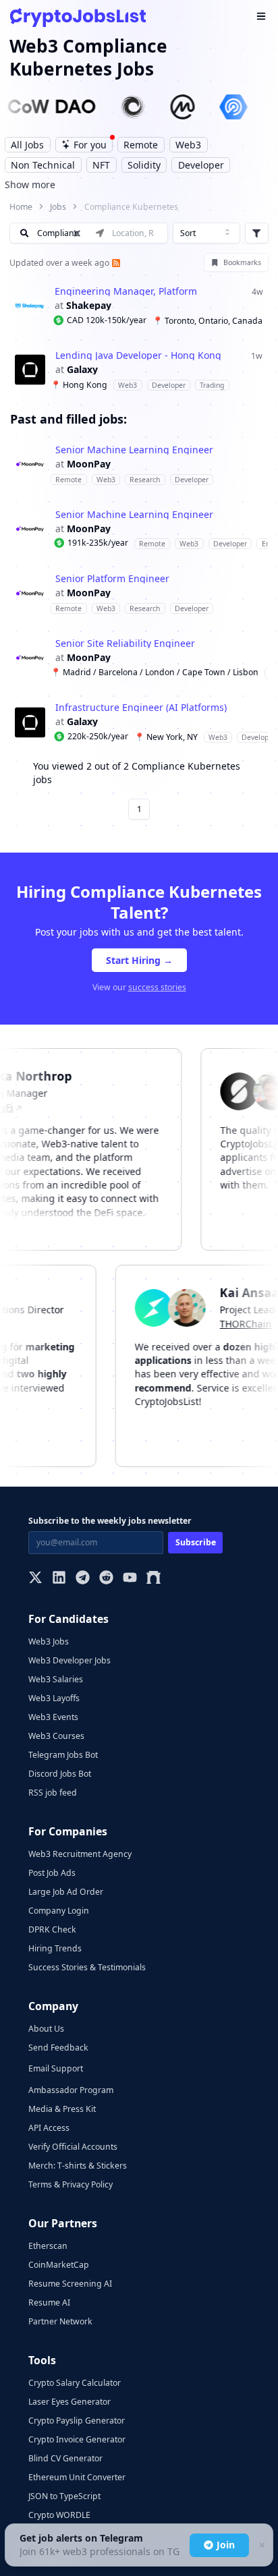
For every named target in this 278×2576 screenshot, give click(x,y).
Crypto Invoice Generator (77, 2439)
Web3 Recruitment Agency (80, 1854)
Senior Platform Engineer (112, 579)
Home (21, 207)
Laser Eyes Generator (69, 2402)
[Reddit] (106, 1579)
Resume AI (49, 2302)
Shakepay (89, 306)
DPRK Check (52, 1929)
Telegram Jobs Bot (63, 1755)
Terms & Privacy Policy (71, 2184)
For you (90, 145)
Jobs (58, 207)
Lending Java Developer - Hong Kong (138, 355)
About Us (46, 2029)
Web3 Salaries (56, 1679)
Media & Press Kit (62, 2109)
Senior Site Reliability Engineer (125, 643)
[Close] (261, 2545)
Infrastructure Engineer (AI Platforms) (141, 708)
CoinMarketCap (59, 2265)
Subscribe (196, 1542)
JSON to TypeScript (64, 2496)
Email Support (56, 2068)
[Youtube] (130, 1579)
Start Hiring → (139, 960)
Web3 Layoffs (54, 1698)
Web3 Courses (56, 1736)
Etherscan (48, 2246)
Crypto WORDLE (59, 2515)
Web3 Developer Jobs (69, 1660)
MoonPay (89, 464)
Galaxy (82, 370)
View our (139, 987)
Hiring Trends (55, 1948)
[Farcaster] (154, 1579)
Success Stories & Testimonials (87, 1967)
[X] (35, 1579)
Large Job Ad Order (66, 1892)
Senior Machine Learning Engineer (134, 450)
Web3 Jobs (49, 1641)
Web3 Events (53, 1717)
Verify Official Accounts (73, 2147)
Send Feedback (58, 2048)
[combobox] (206, 233)
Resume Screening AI (70, 2284)
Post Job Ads (52, 1873)
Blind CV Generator (65, 2458)
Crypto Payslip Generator (77, 2421)
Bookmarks (242, 262)
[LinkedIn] (59, 1579)
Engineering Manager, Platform (126, 291)
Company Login (59, 1911)
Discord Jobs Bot (60, 1774)
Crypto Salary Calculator (75, 2383)
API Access (49, 2128)
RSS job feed (53, 1793)
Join (226, 2545)
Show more (30, 184)
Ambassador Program (71, 2090)
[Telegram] (83, 1579)
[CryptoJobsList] (78, 17)
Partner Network (60, 2321)
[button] (139, 306)
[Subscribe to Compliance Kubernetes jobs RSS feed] (115, 263)
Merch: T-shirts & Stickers (78, 2166)
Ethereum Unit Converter (77, 2477)
